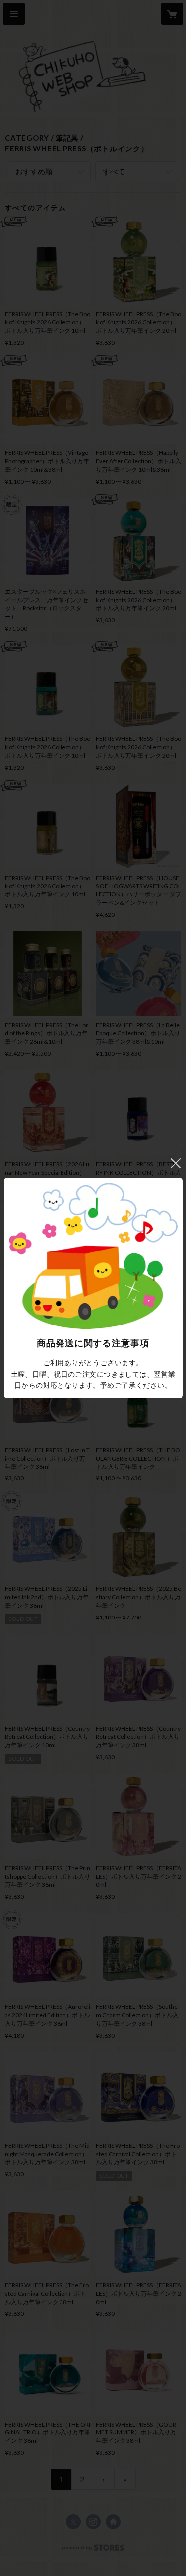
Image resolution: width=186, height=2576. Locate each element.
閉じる (176, 1163)
